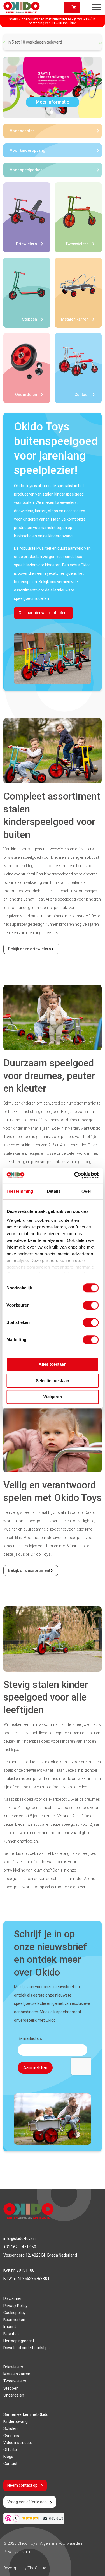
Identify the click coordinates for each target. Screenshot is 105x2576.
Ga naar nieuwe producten (42, 613)
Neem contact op (22, 2485)
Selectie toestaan (53, 1381)
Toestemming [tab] (20, 1191)
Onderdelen (14, 2395)
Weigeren (53, 1397)
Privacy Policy (15, 2306)
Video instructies (18, 2443)
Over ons (11, 2436)
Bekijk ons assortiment (29, 1570)
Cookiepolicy (14, 2313)
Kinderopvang (16, 2421)
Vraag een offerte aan (27, 2502)
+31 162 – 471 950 (20, 2247)
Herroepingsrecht (19, 2341)
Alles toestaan (53, 1364)
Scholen (11, 2428)
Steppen (11, 2388)
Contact (10, 2464)
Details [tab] (54, 1191)
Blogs (8, 2457)
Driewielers (13, 2367)
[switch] (91, 1305)
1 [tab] (52, 112)
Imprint (10, 2327)
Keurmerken (14, 2320)
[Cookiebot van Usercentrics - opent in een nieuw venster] (75, 1175)
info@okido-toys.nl (20, 2238)
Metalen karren (17, 2374)
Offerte (10, 2450)
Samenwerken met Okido (26, 2414)
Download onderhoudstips (26, 2348)
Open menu (96, 8)
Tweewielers (15, 2381)
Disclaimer (13, 2298)
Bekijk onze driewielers (30, 949)
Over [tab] (86, 1191)
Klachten (11, 2334)
